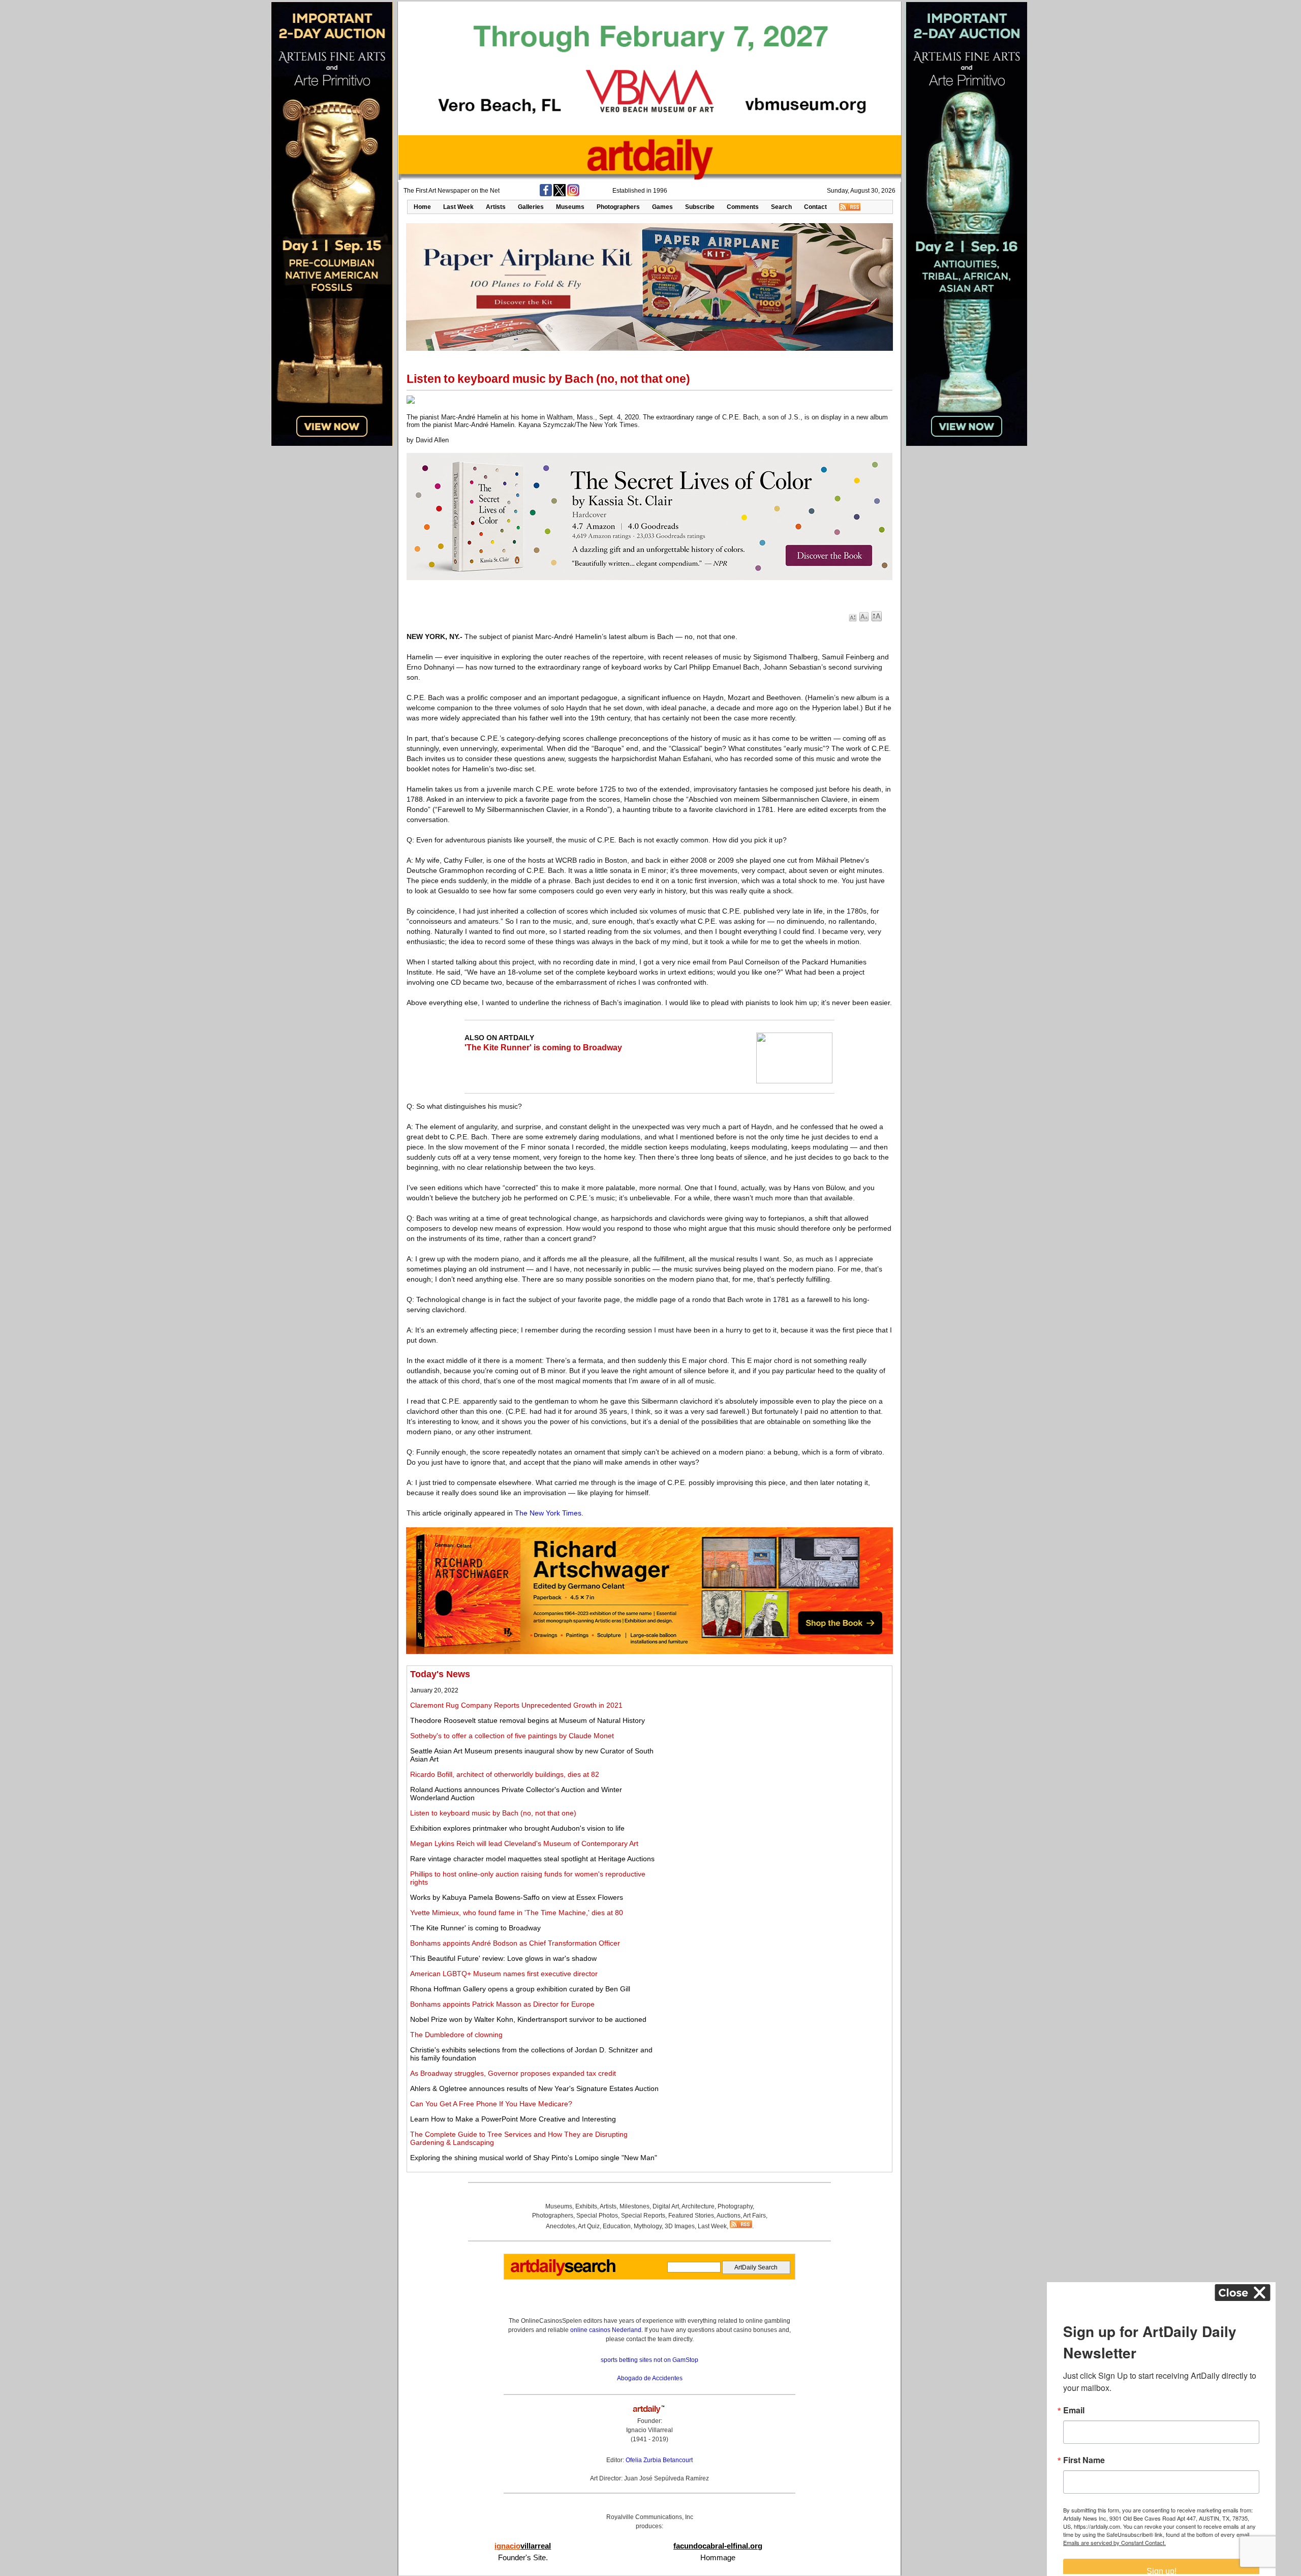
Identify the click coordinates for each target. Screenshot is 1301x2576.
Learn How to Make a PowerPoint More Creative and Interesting (513, 2119)
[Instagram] (573, 194)
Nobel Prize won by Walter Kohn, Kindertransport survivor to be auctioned (528, 2019)
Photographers (618, 207)
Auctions (729, 2216)
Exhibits (586, 2206)
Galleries (531, 207)
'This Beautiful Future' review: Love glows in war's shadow (503, 1958)
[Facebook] (546, 194)
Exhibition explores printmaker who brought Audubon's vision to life (517, 1828)
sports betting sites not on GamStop (649, 2360)
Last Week (458, 207)
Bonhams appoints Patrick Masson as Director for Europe (502, 2004)
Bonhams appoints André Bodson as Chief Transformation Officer (515, 1943)
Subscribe (700, 207)
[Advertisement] (776, 1740)
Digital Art (666, 2206)
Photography (735, 2206)
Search (781, 207)
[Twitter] (560, 194)
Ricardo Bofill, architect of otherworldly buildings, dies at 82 (505, 1774)
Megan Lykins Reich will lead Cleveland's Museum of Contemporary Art (524, 1843)
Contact (815, 207)
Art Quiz (589, 2226)
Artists (496, 207)
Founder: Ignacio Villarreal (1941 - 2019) (649, 2430)
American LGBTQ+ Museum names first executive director (504, 1974)
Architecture (698, 2206)
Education (617, 2226)
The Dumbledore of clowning (456, 2035)
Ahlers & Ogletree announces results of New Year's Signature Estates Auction (534, 2088)
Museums (570, 207)
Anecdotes (561, 2226)
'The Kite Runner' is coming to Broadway (543, 1048)
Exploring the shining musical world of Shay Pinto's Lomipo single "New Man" (534, 2158)
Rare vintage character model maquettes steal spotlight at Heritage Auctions (532, 1859)
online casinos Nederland (606, 2330)
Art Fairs (754, 2216)
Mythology (648, 2226)
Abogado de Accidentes (650, 2378)
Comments (743, 207)
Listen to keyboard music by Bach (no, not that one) (493, 1813)
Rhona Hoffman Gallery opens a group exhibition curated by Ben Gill (520, 1989)
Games (662, 207)
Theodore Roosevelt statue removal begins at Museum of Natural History (528, 1720)
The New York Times (548, 1513)
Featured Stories (691, 2216)
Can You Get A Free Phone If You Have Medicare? (491, 2104)
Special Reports (643, 2216)
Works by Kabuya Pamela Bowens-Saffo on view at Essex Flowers (517, 1897)
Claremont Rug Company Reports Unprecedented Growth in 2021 (516, 1705)
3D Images (680, 2226)
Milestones (634, 2206)
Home (422, 207)
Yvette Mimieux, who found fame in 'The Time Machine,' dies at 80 (517, 1913)
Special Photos (597, 2216)
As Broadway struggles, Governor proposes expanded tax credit (513, 2073)
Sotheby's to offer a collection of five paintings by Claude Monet (512, 1736)
